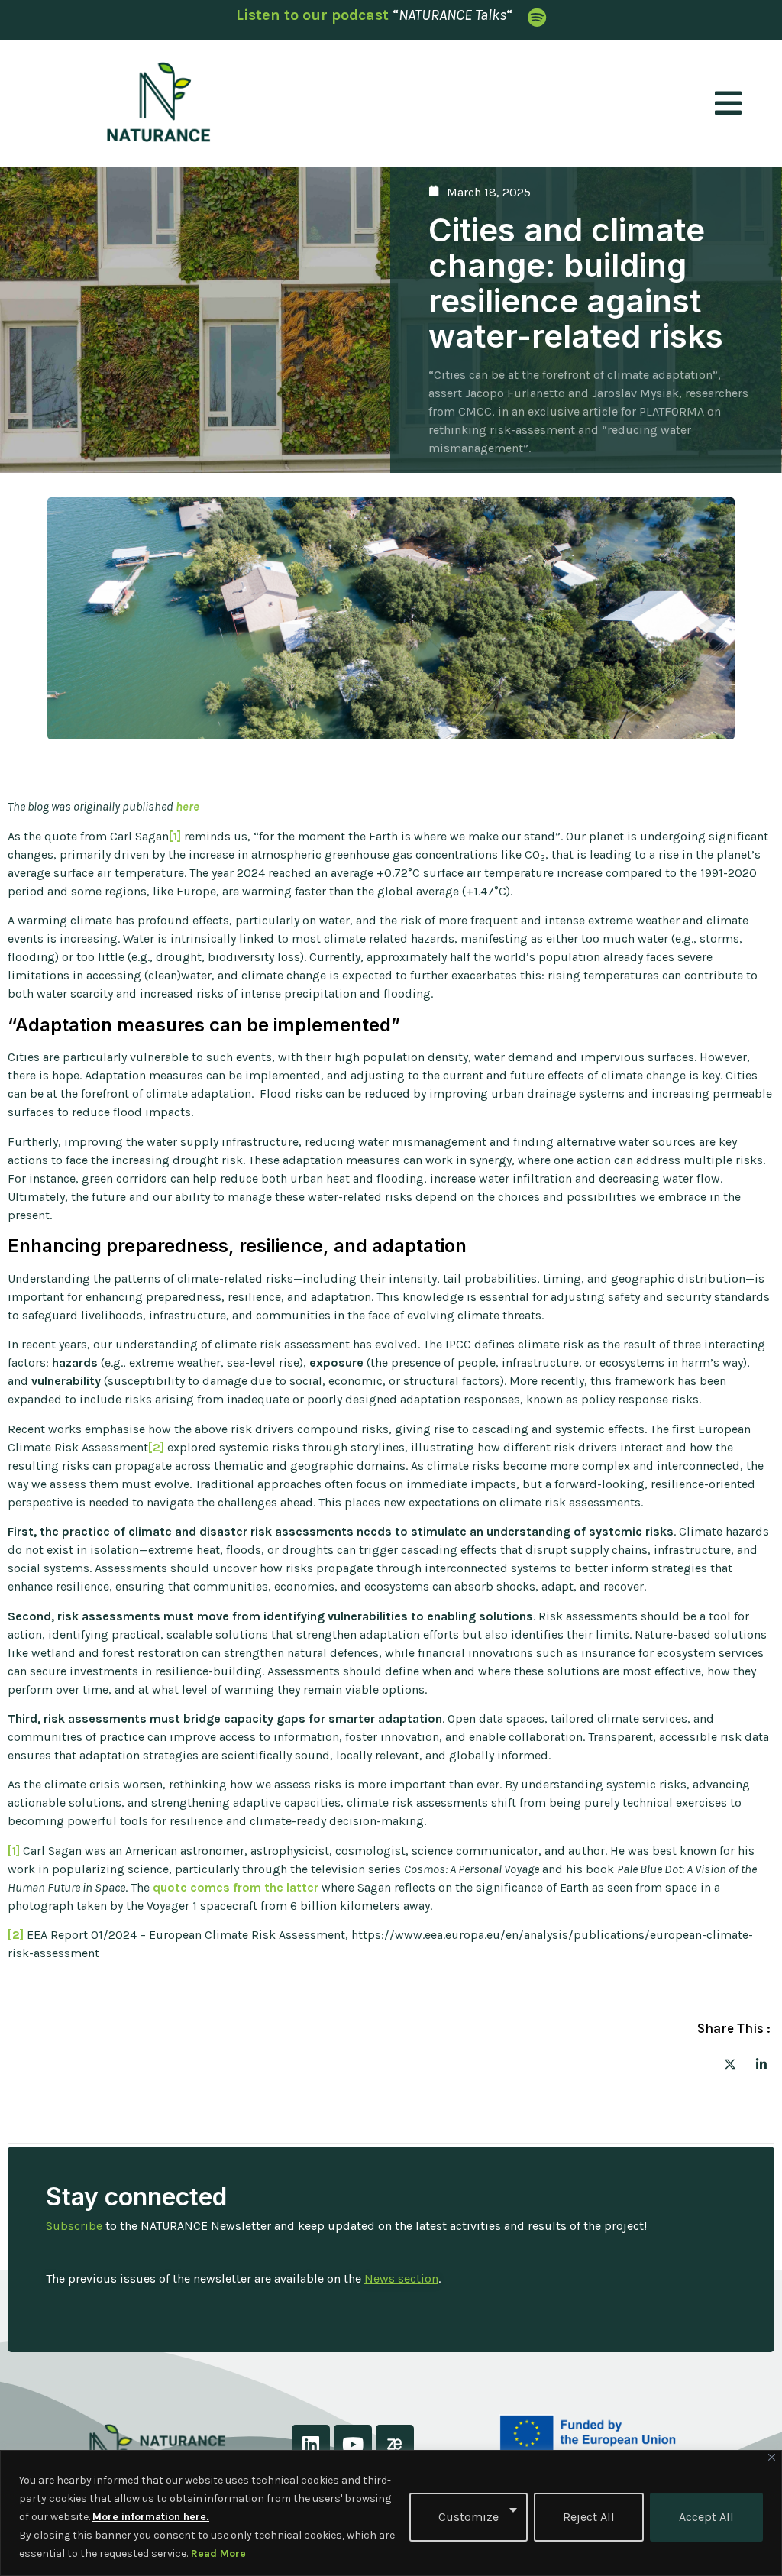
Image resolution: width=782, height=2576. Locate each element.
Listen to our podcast (312, 15)
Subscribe (74, 2226)
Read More (218, 2553)
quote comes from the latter (236, 1887)
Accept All (706, 2517)
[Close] (772, 2457)
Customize (469, 2517)
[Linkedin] (311, 2444)
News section (401, 2278)
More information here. (151, 2517)
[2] (156, 1447)
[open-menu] (728, 104)
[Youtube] (353, 2444)
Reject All (589, 2517)
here (187, 806)
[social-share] (730, 2063)
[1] (175, 836)
